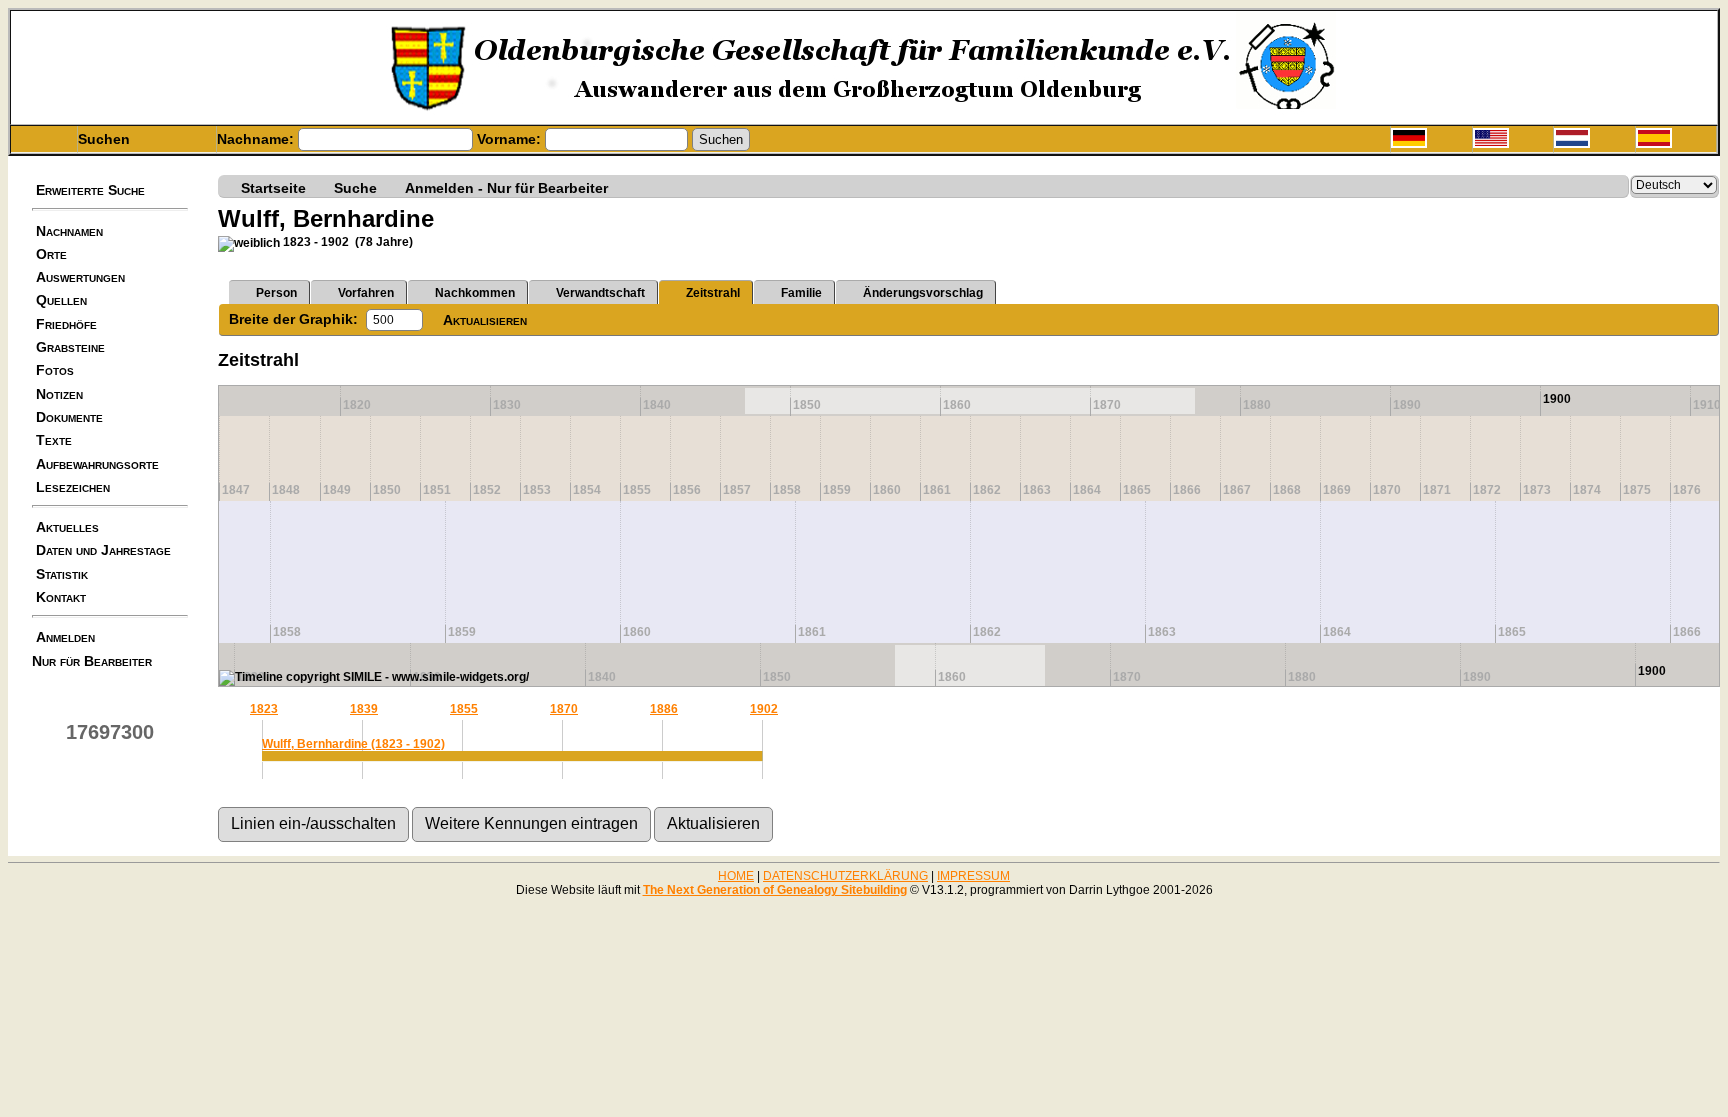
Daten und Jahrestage (103, 550)
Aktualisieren (485, 320)
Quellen (61, 300)
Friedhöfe (66, 324)
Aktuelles (67, 527)
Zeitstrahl (713, 293)
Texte (54, 440)
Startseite (273, 187)
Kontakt (61, 597)
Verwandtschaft (600, 293)
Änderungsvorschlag (923, 293)
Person (276, 293)
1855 (464, 709)
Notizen (59, 394)
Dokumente (69, 417)
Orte (51, 254)
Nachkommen (475, 293)
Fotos (55, 370)
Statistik (62, 574)
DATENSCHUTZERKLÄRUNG (845, 876)
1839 (364, 709)
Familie (801, 293)
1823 (264, 709)
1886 (664, 709)
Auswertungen (80, 277)
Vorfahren (366, 293)
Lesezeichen (73, 487)
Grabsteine (70, 347)
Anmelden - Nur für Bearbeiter (506, 187)
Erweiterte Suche (90, 190)
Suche (355, 187)
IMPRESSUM (973, 876)
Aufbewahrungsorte (97, 464)
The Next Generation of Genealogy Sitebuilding (775, 890)
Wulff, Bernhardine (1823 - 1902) (353, 744)
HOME (736, 876)
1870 (564, 709)
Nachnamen (69, 231)
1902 (764, 709)
